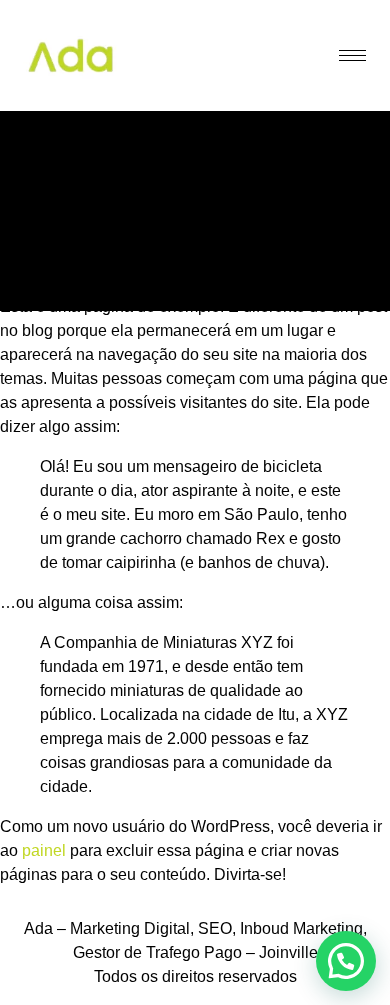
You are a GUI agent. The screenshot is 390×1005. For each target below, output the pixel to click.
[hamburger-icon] (352, 55)
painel (44, 850)
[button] (346, 961)
